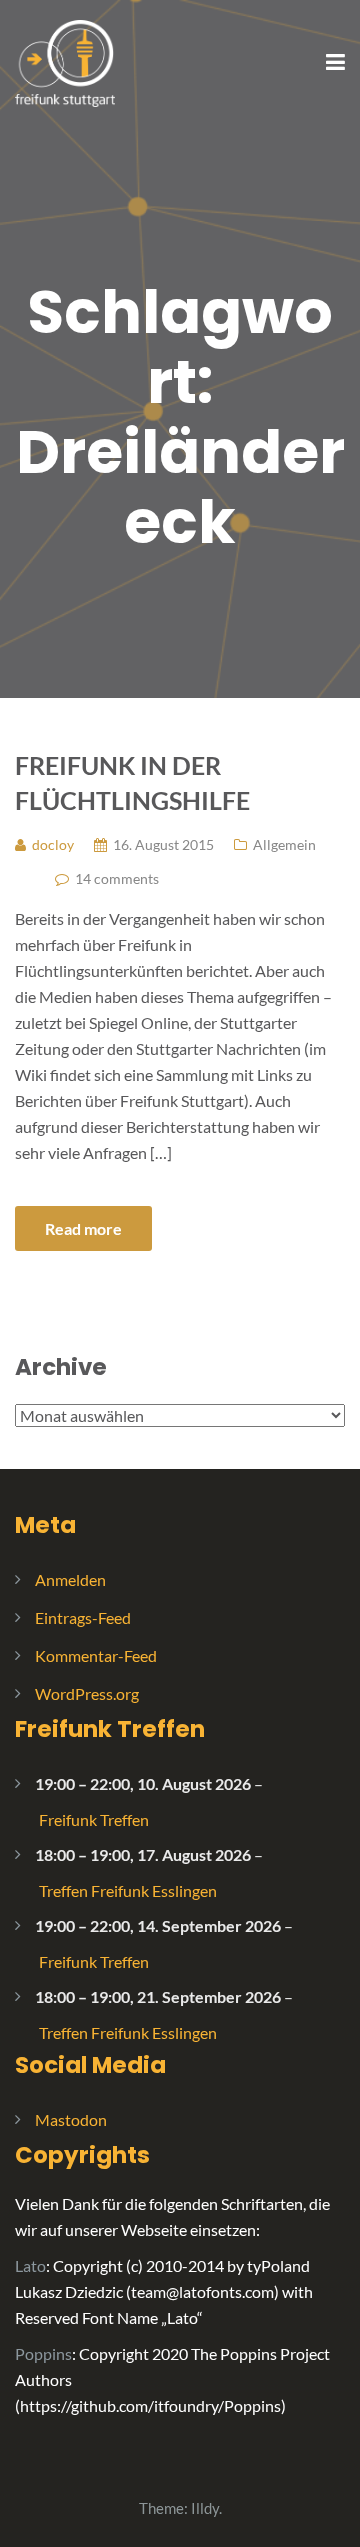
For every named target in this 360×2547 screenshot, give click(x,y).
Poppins (43, 2353)
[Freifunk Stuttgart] (65, 61)
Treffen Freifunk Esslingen (128, 1890)
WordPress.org (87, 1693)
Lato (30, 2265)
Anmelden (70, 1579)
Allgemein (284, 844)
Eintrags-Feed (83, 1617)
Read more (83, 1228)
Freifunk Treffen (110, 1729)
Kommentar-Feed (96, 1655)
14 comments (117, 878)
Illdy (205, 2508)
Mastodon (71, 2119)
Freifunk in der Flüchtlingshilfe (132, 782)
